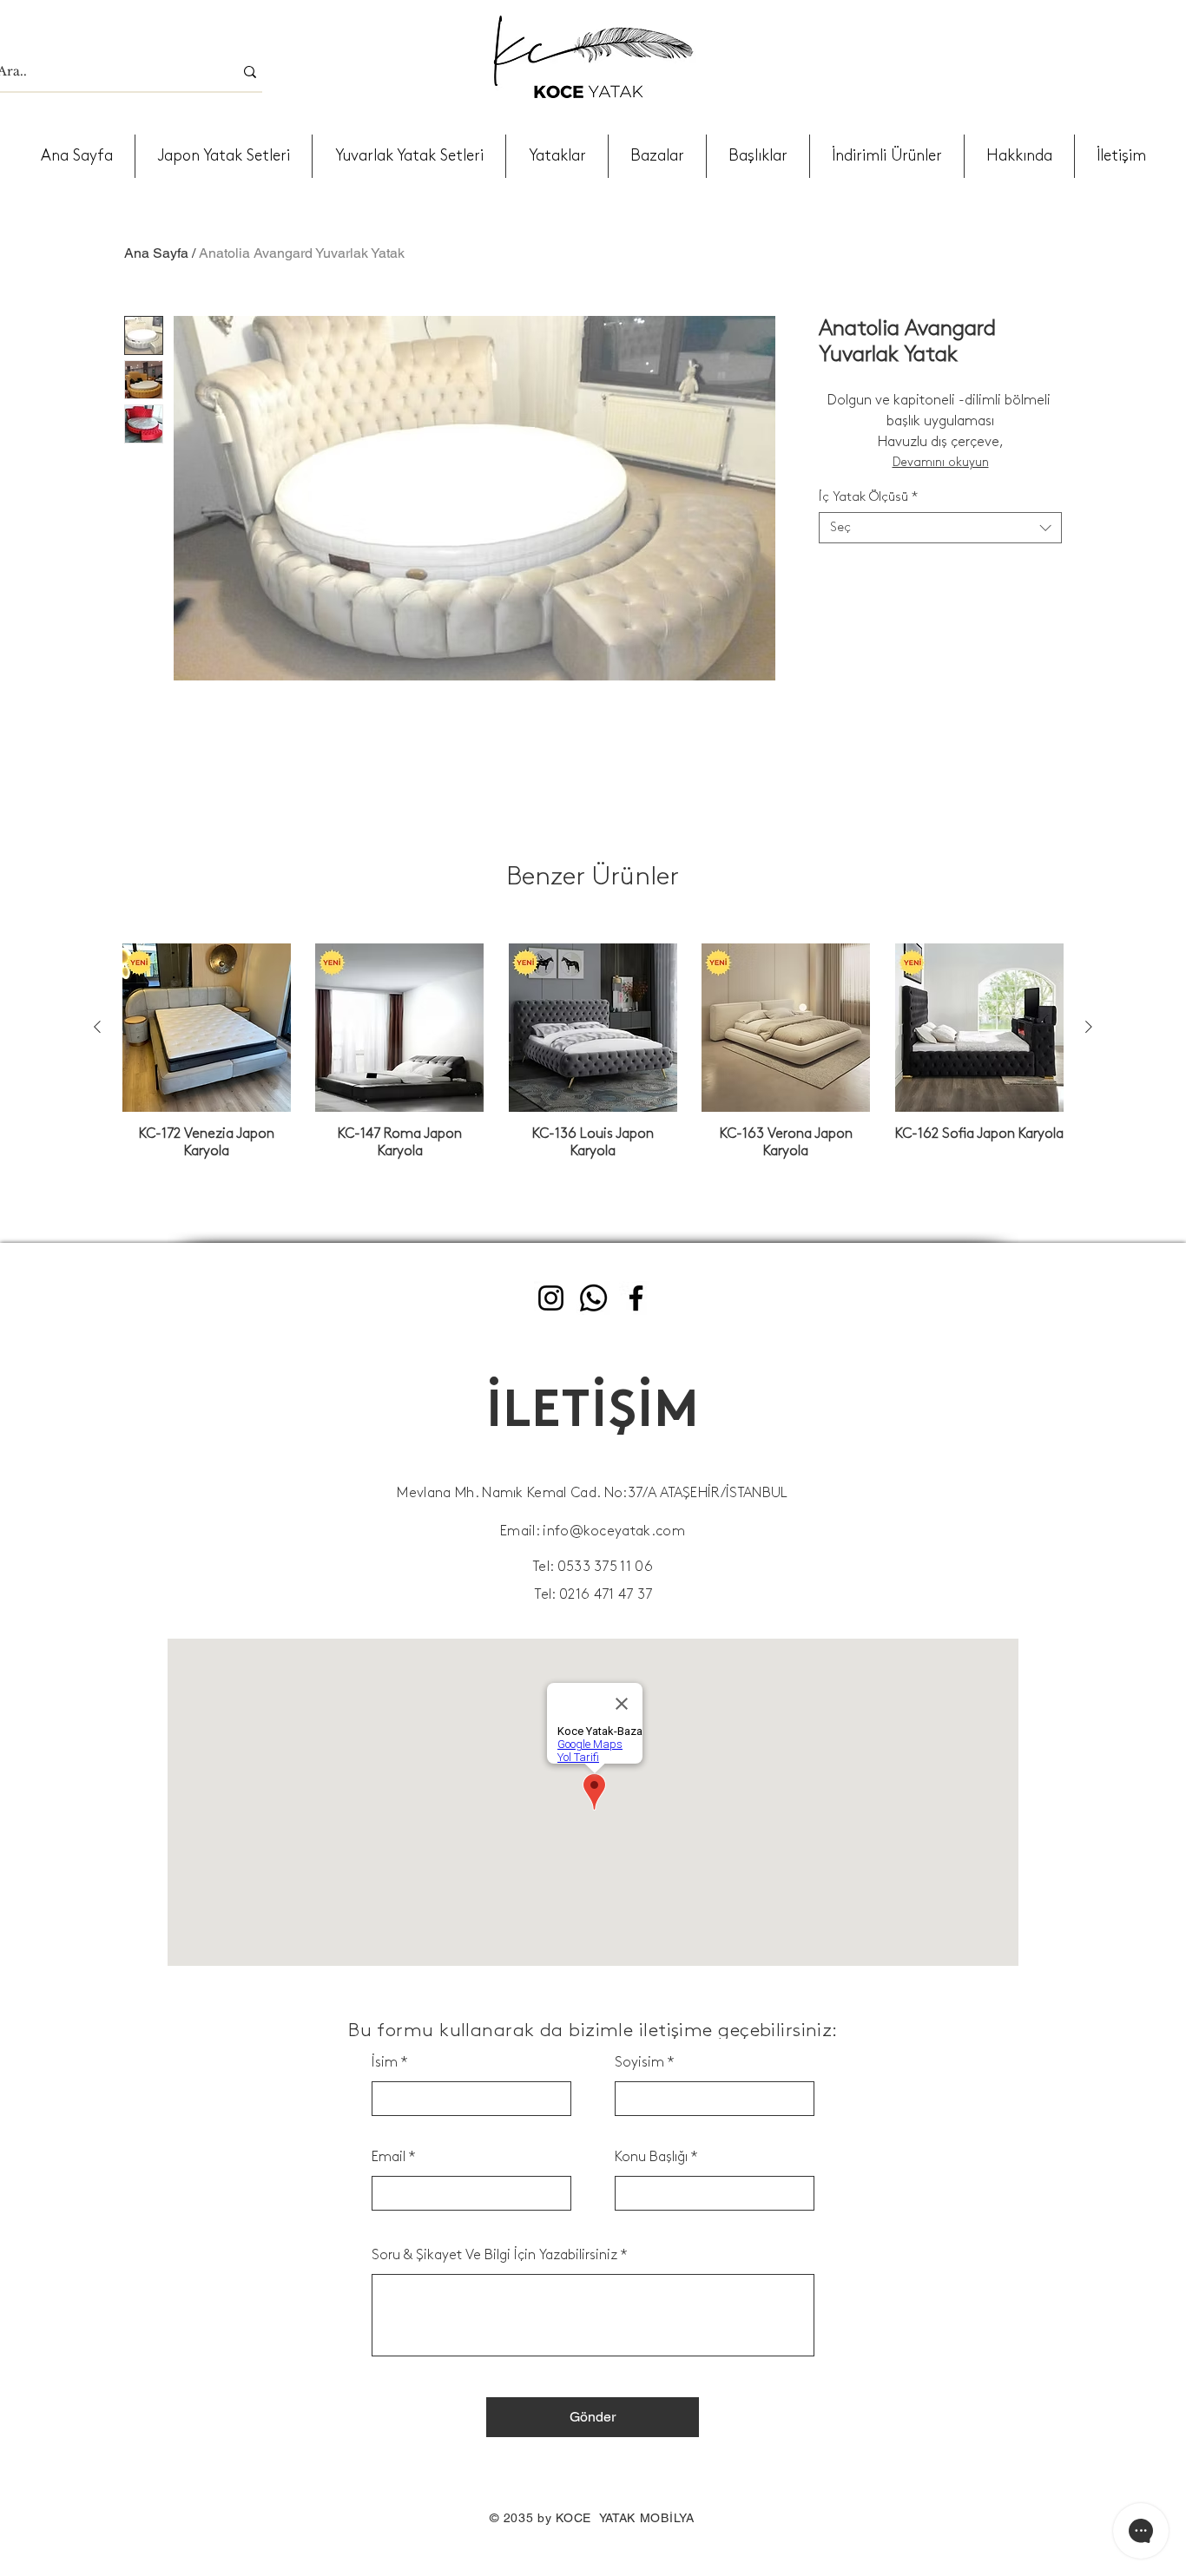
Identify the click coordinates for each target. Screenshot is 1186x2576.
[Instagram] (551, 1298)
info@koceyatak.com (614, 1531)
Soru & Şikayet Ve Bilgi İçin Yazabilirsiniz (494, 2255)
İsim (385, 2063)
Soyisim (639, 2063)
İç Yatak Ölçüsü (868, 497)
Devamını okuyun (941, 462)
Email (389, 2157)
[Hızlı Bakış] (207, 1028)
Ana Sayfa (156, 253)
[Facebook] (636, 1298)
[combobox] (940, 528)
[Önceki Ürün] (97, 1027)
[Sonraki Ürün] (1089, 1027)
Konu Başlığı (651, 2157)
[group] (593, 1052)
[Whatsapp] (593, 1298)
